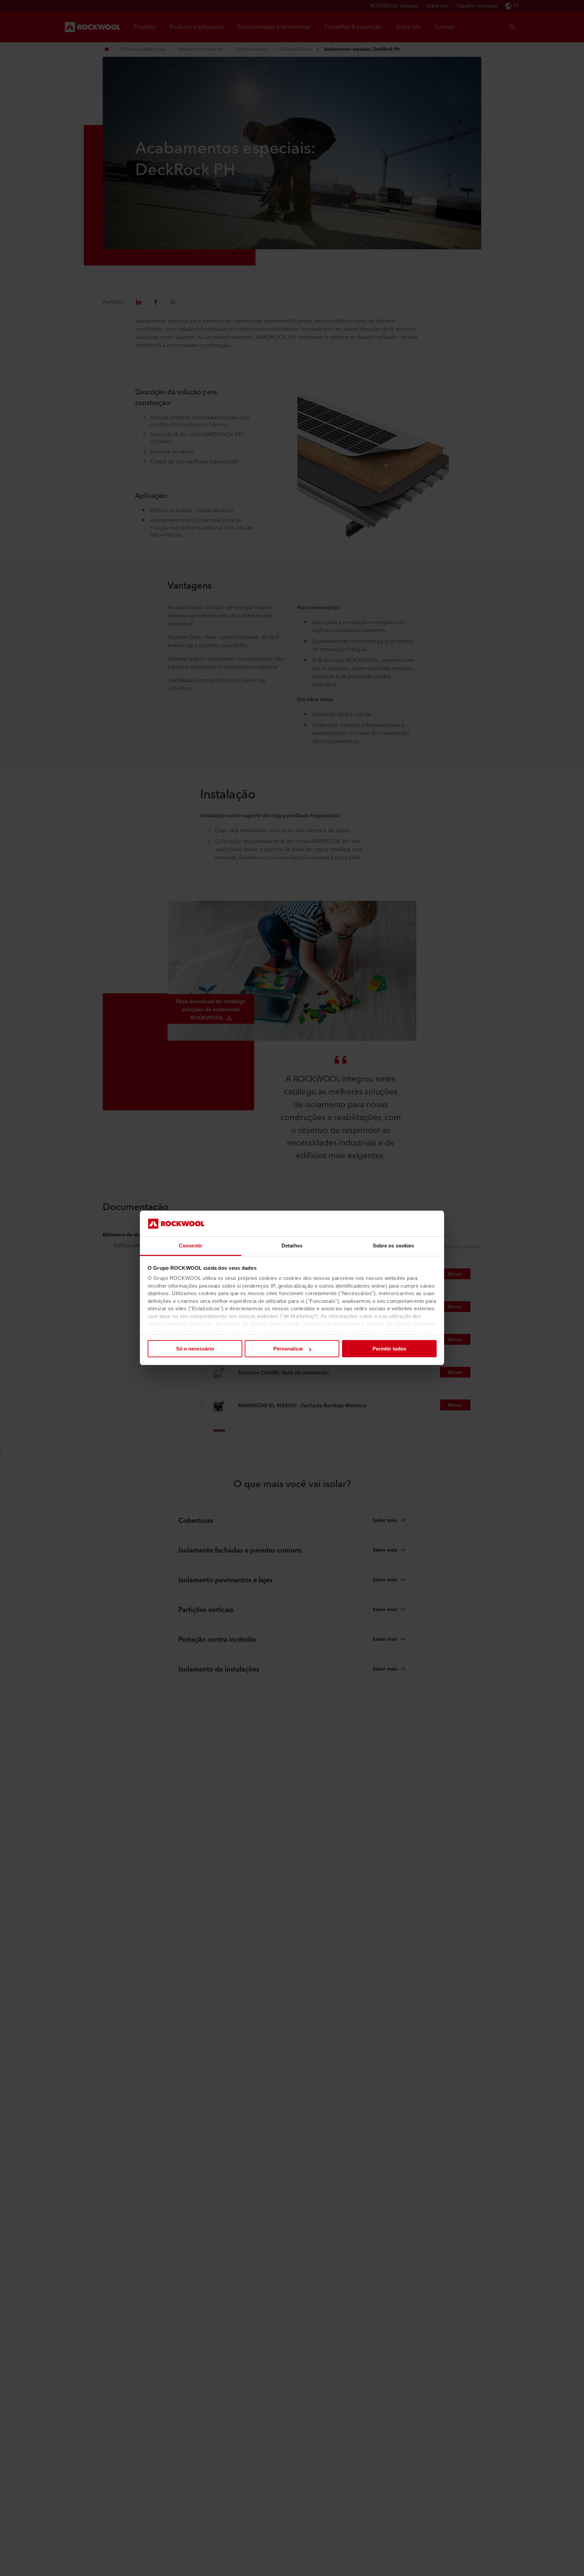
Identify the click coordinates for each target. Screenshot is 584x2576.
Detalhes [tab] (292, 1246)
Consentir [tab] (191, 1246)
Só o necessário (195, 1349)
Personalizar (288, 1349)
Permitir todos (389, 1349)
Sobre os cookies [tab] (394, 1246)
